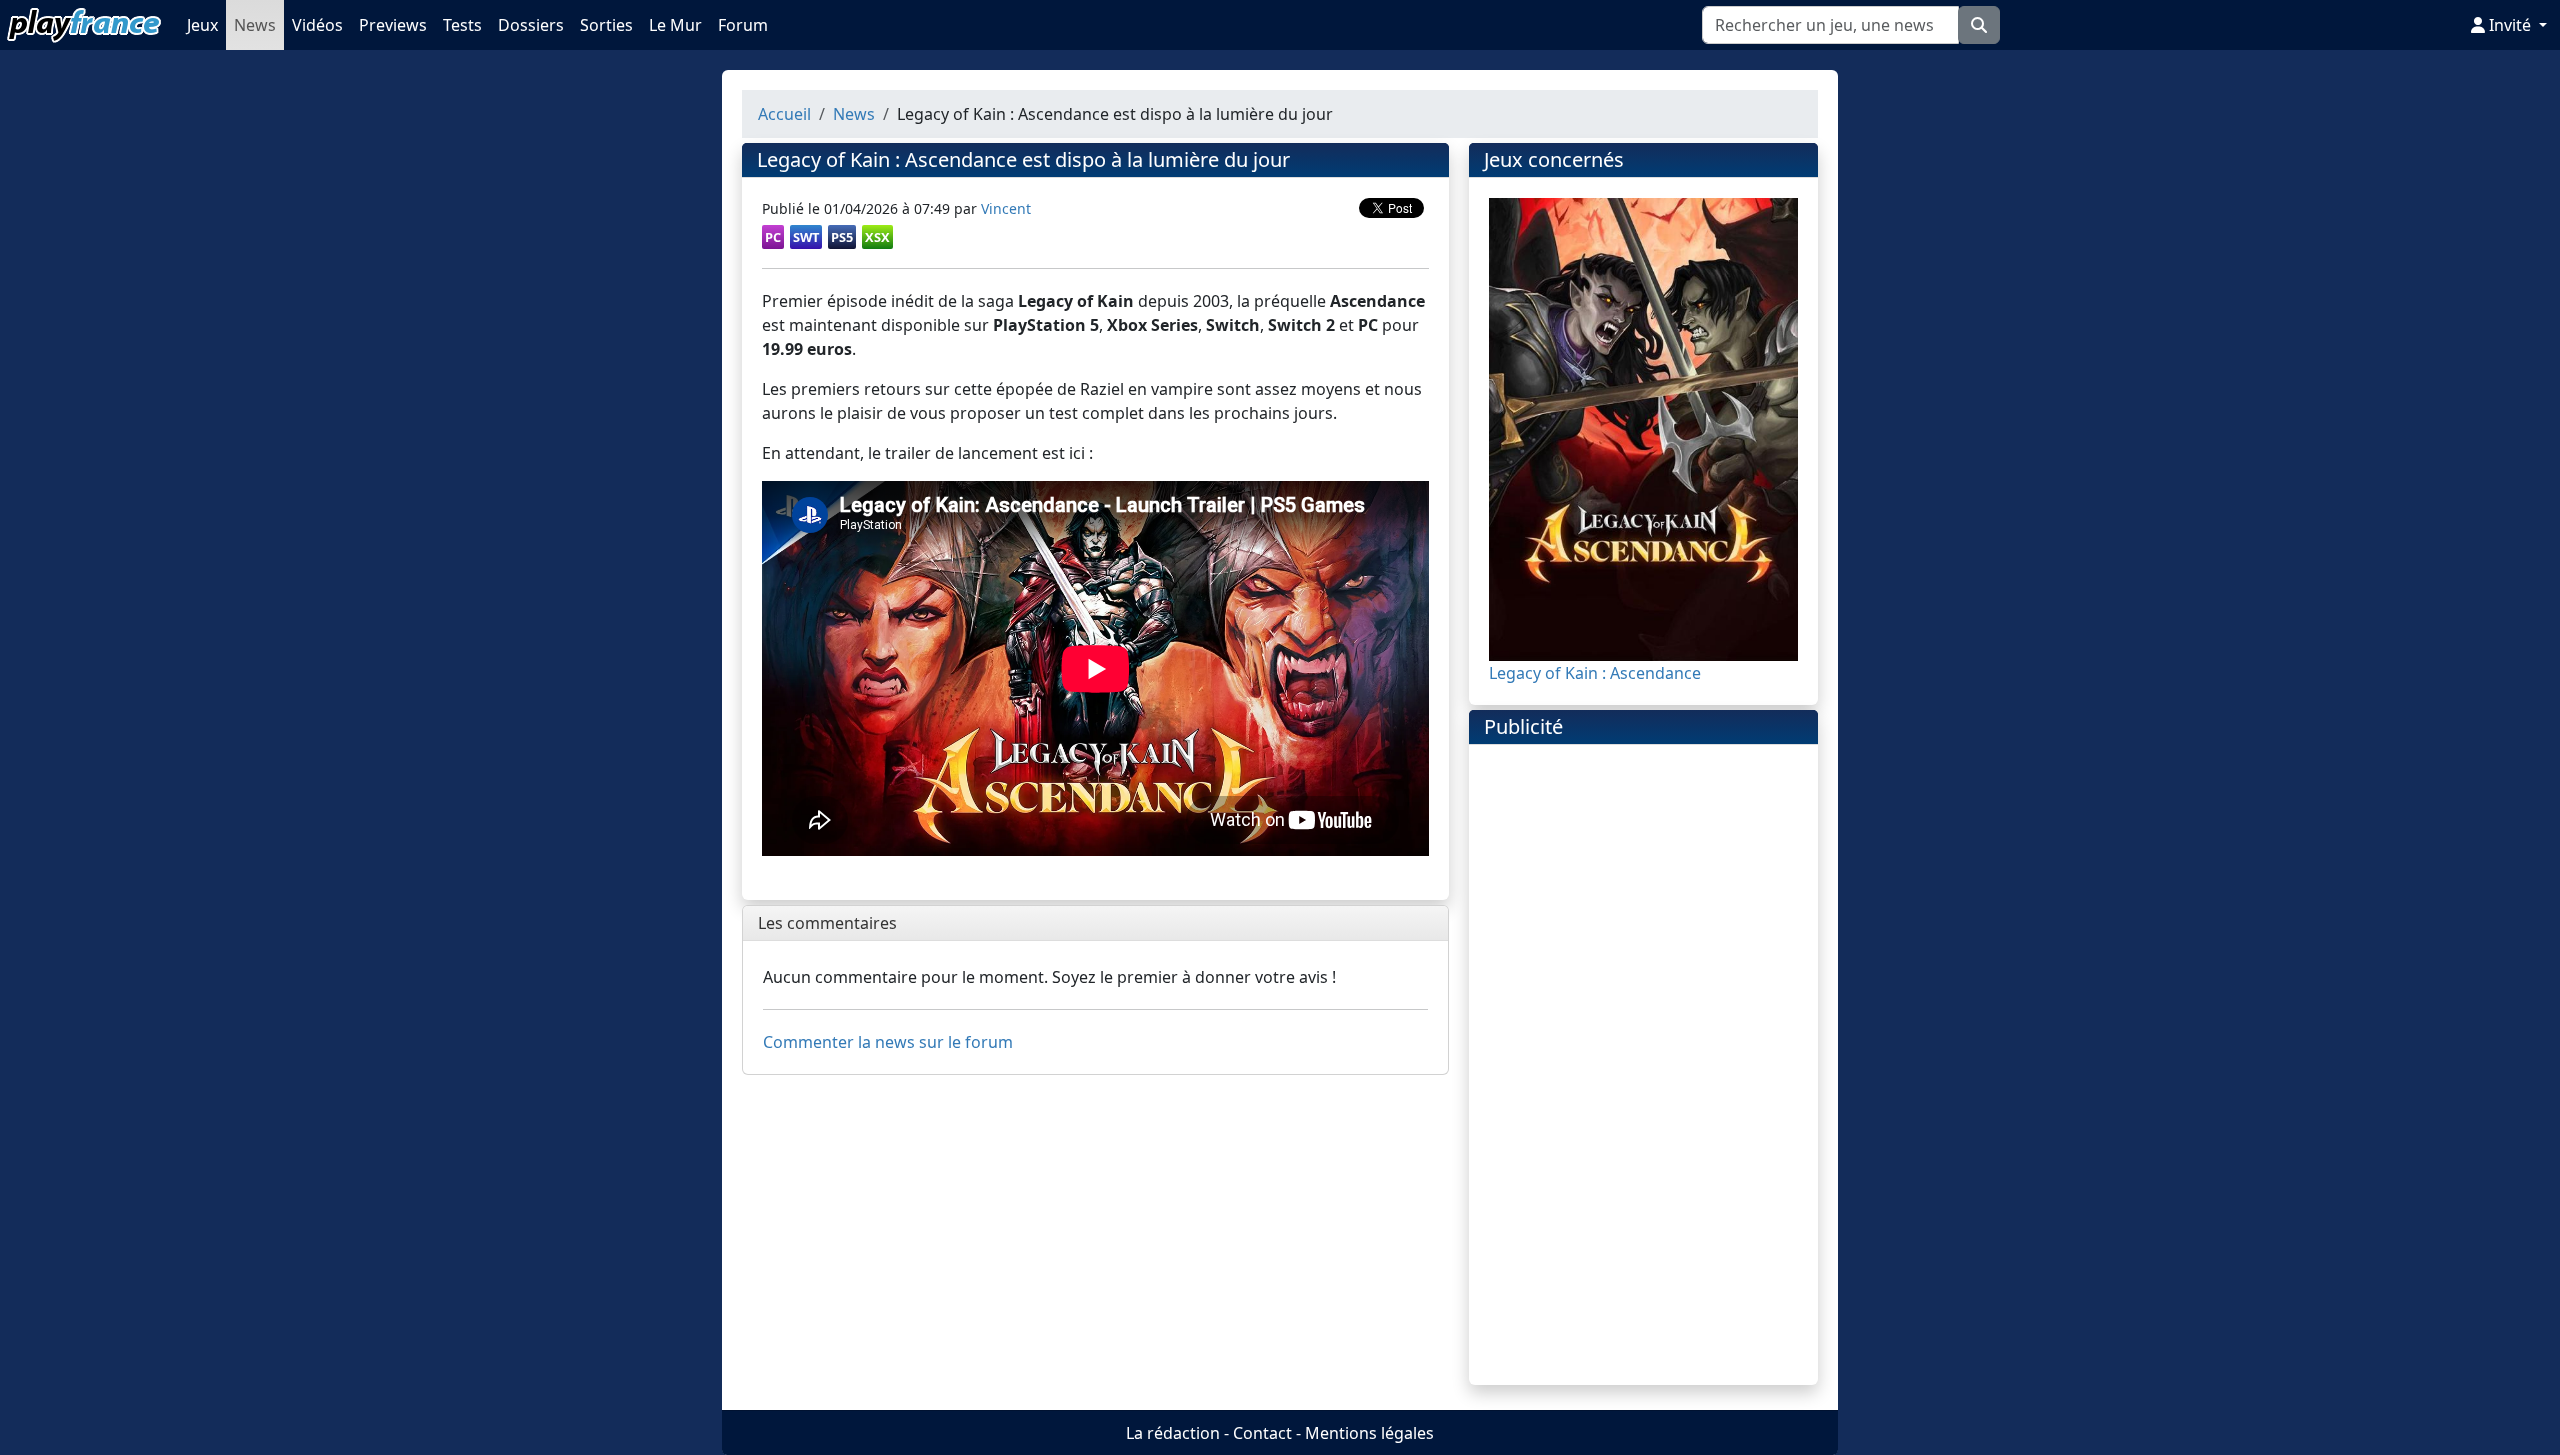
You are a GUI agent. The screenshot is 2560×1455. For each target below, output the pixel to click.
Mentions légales (1369, 1433)
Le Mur (675, 25)
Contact (1262, 1433)
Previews (393, 25)
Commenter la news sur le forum (888, 1042)
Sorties (606, 25)
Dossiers (531, 25)
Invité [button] (2510, 25)
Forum (743, 25)
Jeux (202, 25)
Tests (462, 25)
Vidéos (317, 25)
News (255, 25)
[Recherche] (1979, 25)
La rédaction (1173, 1433)
